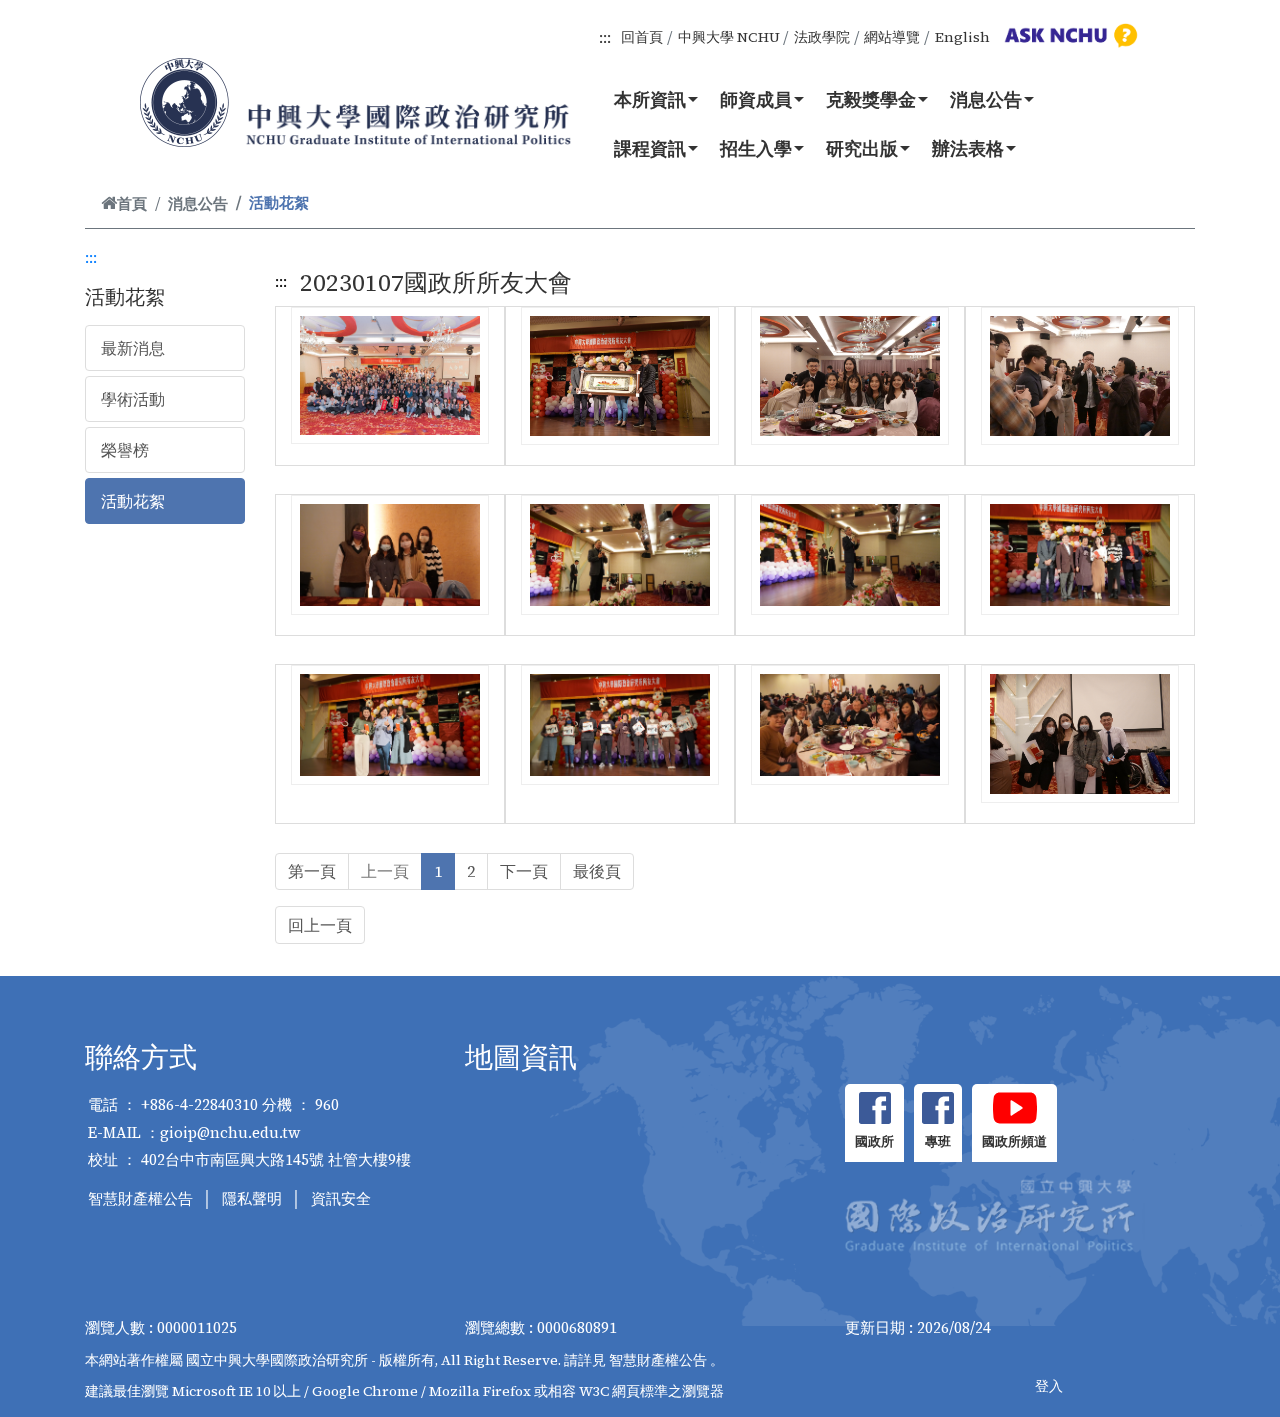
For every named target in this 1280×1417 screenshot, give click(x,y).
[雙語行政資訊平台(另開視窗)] (1068, 35)
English (962, 37)
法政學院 (822, 37)
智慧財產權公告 (140, 1198)
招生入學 (756, 148)
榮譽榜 (125, 450)
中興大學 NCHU (729, 37)
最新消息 (133, 348)
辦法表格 (968, 148)
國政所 (874, 1141)
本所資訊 (650, 99)
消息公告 (986, 99)
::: (605, 37)
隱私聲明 (252, 1198)
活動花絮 (133, 501)
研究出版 (862, 148)
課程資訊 (650, 148)
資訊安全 (341, 1198)
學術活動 (133, 399)
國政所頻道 (1014, 1141)
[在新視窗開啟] (874, 1108)
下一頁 (524, 871)
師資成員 (756, 99)
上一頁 (385, 871)
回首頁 (642, 37)
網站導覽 (892, 37)
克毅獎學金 (871, 99)
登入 (1049, 1386)
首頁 (132, 203)
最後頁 (597, 871)
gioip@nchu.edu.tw (230, 1132)
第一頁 (312, 871)
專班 (938, 1141)
